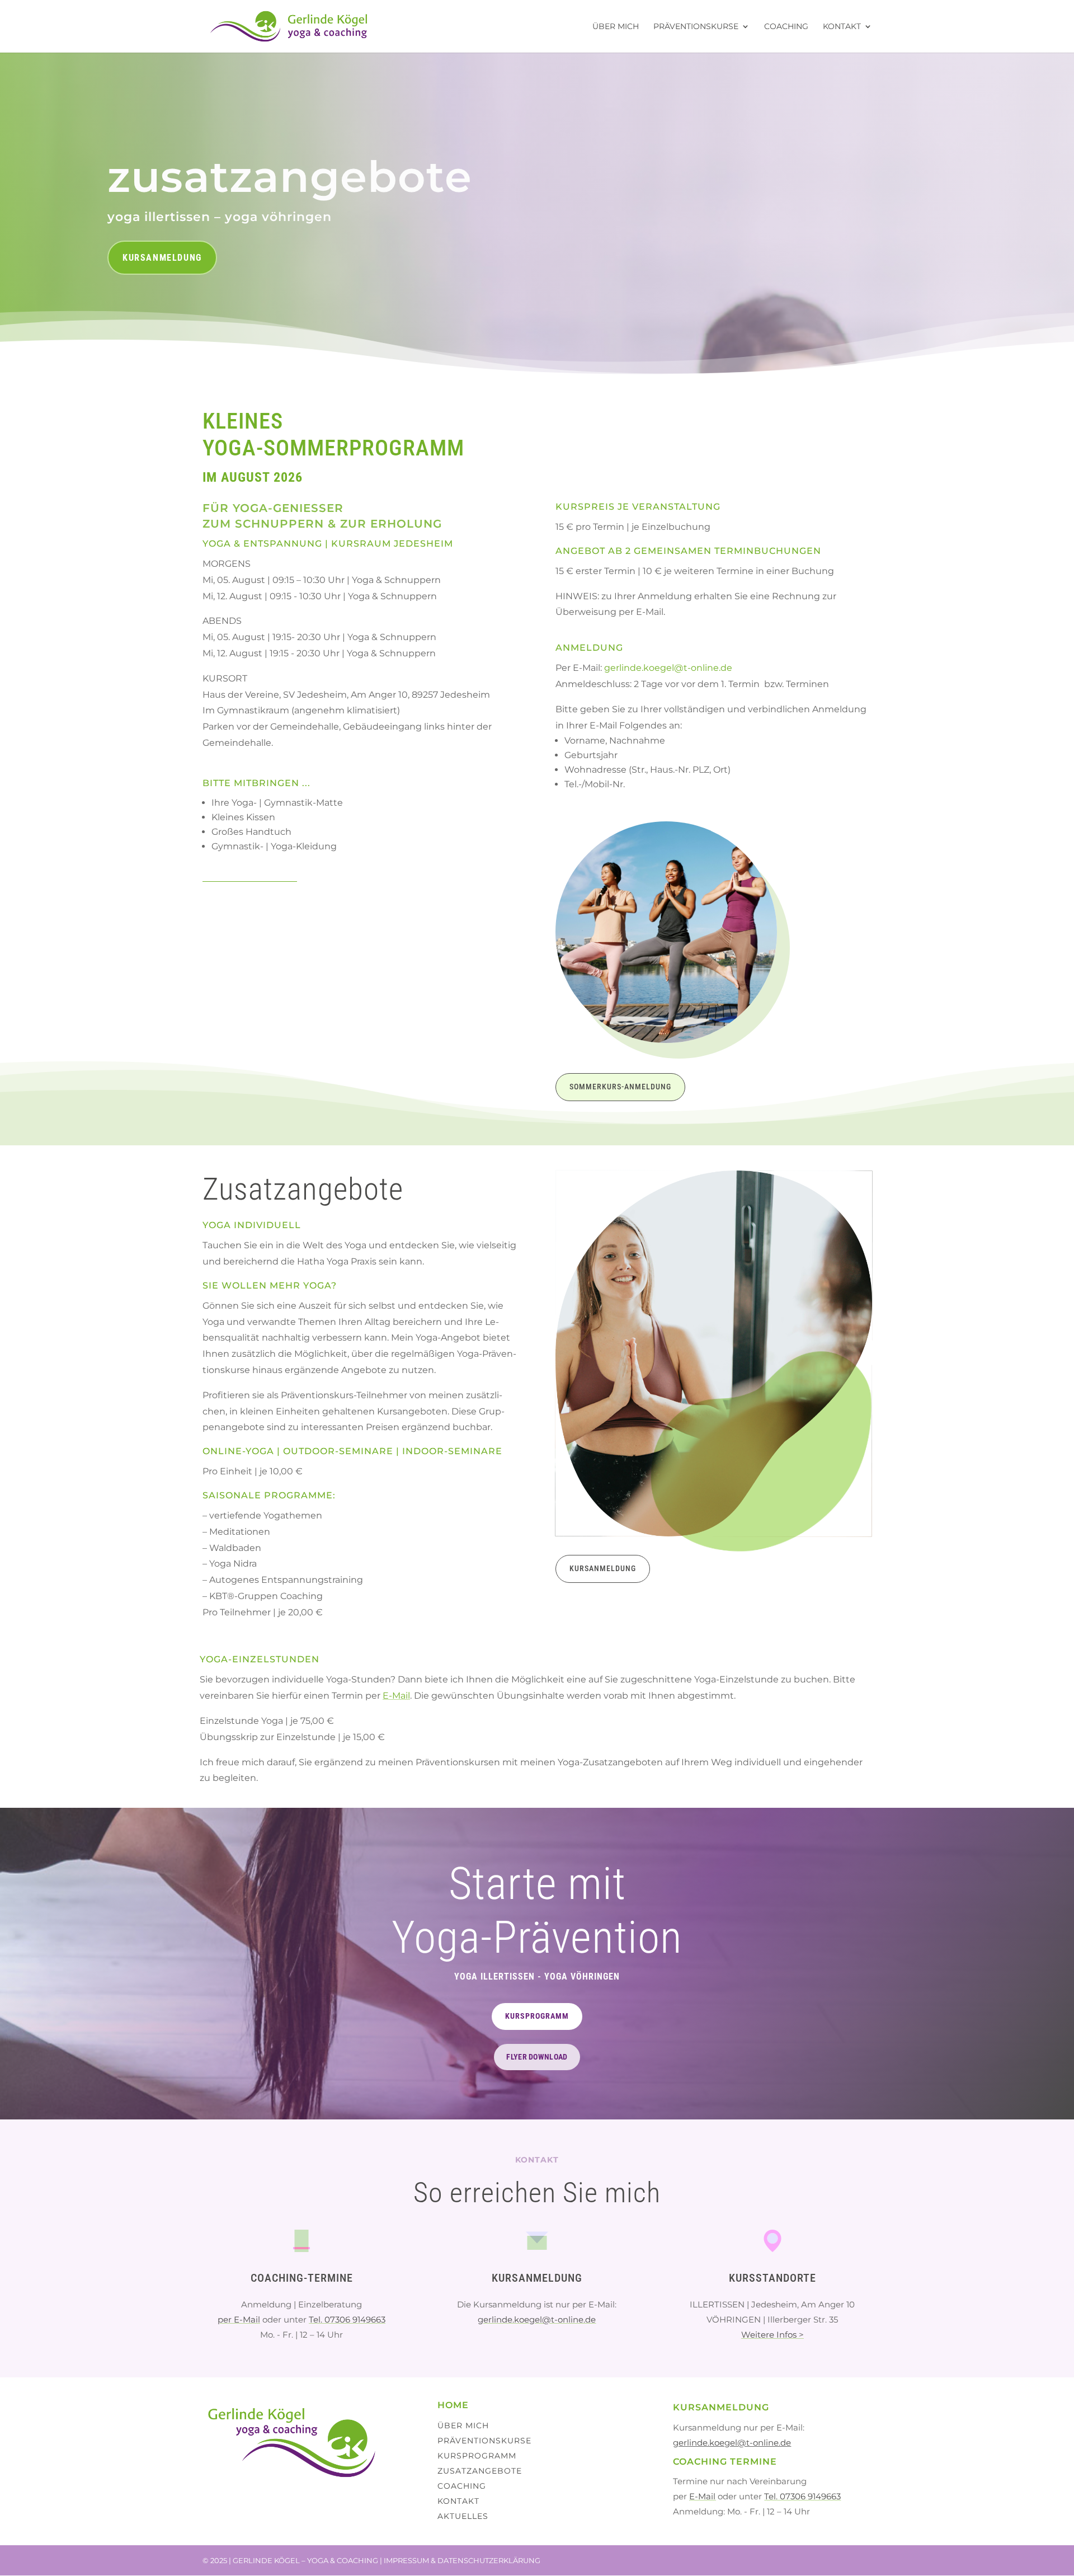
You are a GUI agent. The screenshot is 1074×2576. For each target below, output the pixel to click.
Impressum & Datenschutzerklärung (462, 2560)
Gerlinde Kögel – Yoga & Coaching (305, 2560)
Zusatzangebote (480, 2471)
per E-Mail (239, 2319)
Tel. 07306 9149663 (347, 2319)
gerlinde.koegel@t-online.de (668, 668)
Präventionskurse (696, 27)
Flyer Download (537, 2057)
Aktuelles (463, 2516)
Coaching (786, 27)
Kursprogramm (537, 2016)
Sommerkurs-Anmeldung (620, 1087)
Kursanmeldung (162, 258)
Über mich (616, 27)
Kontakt (842, 27)
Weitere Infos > (772, 2335)
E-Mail (396, 1696)
